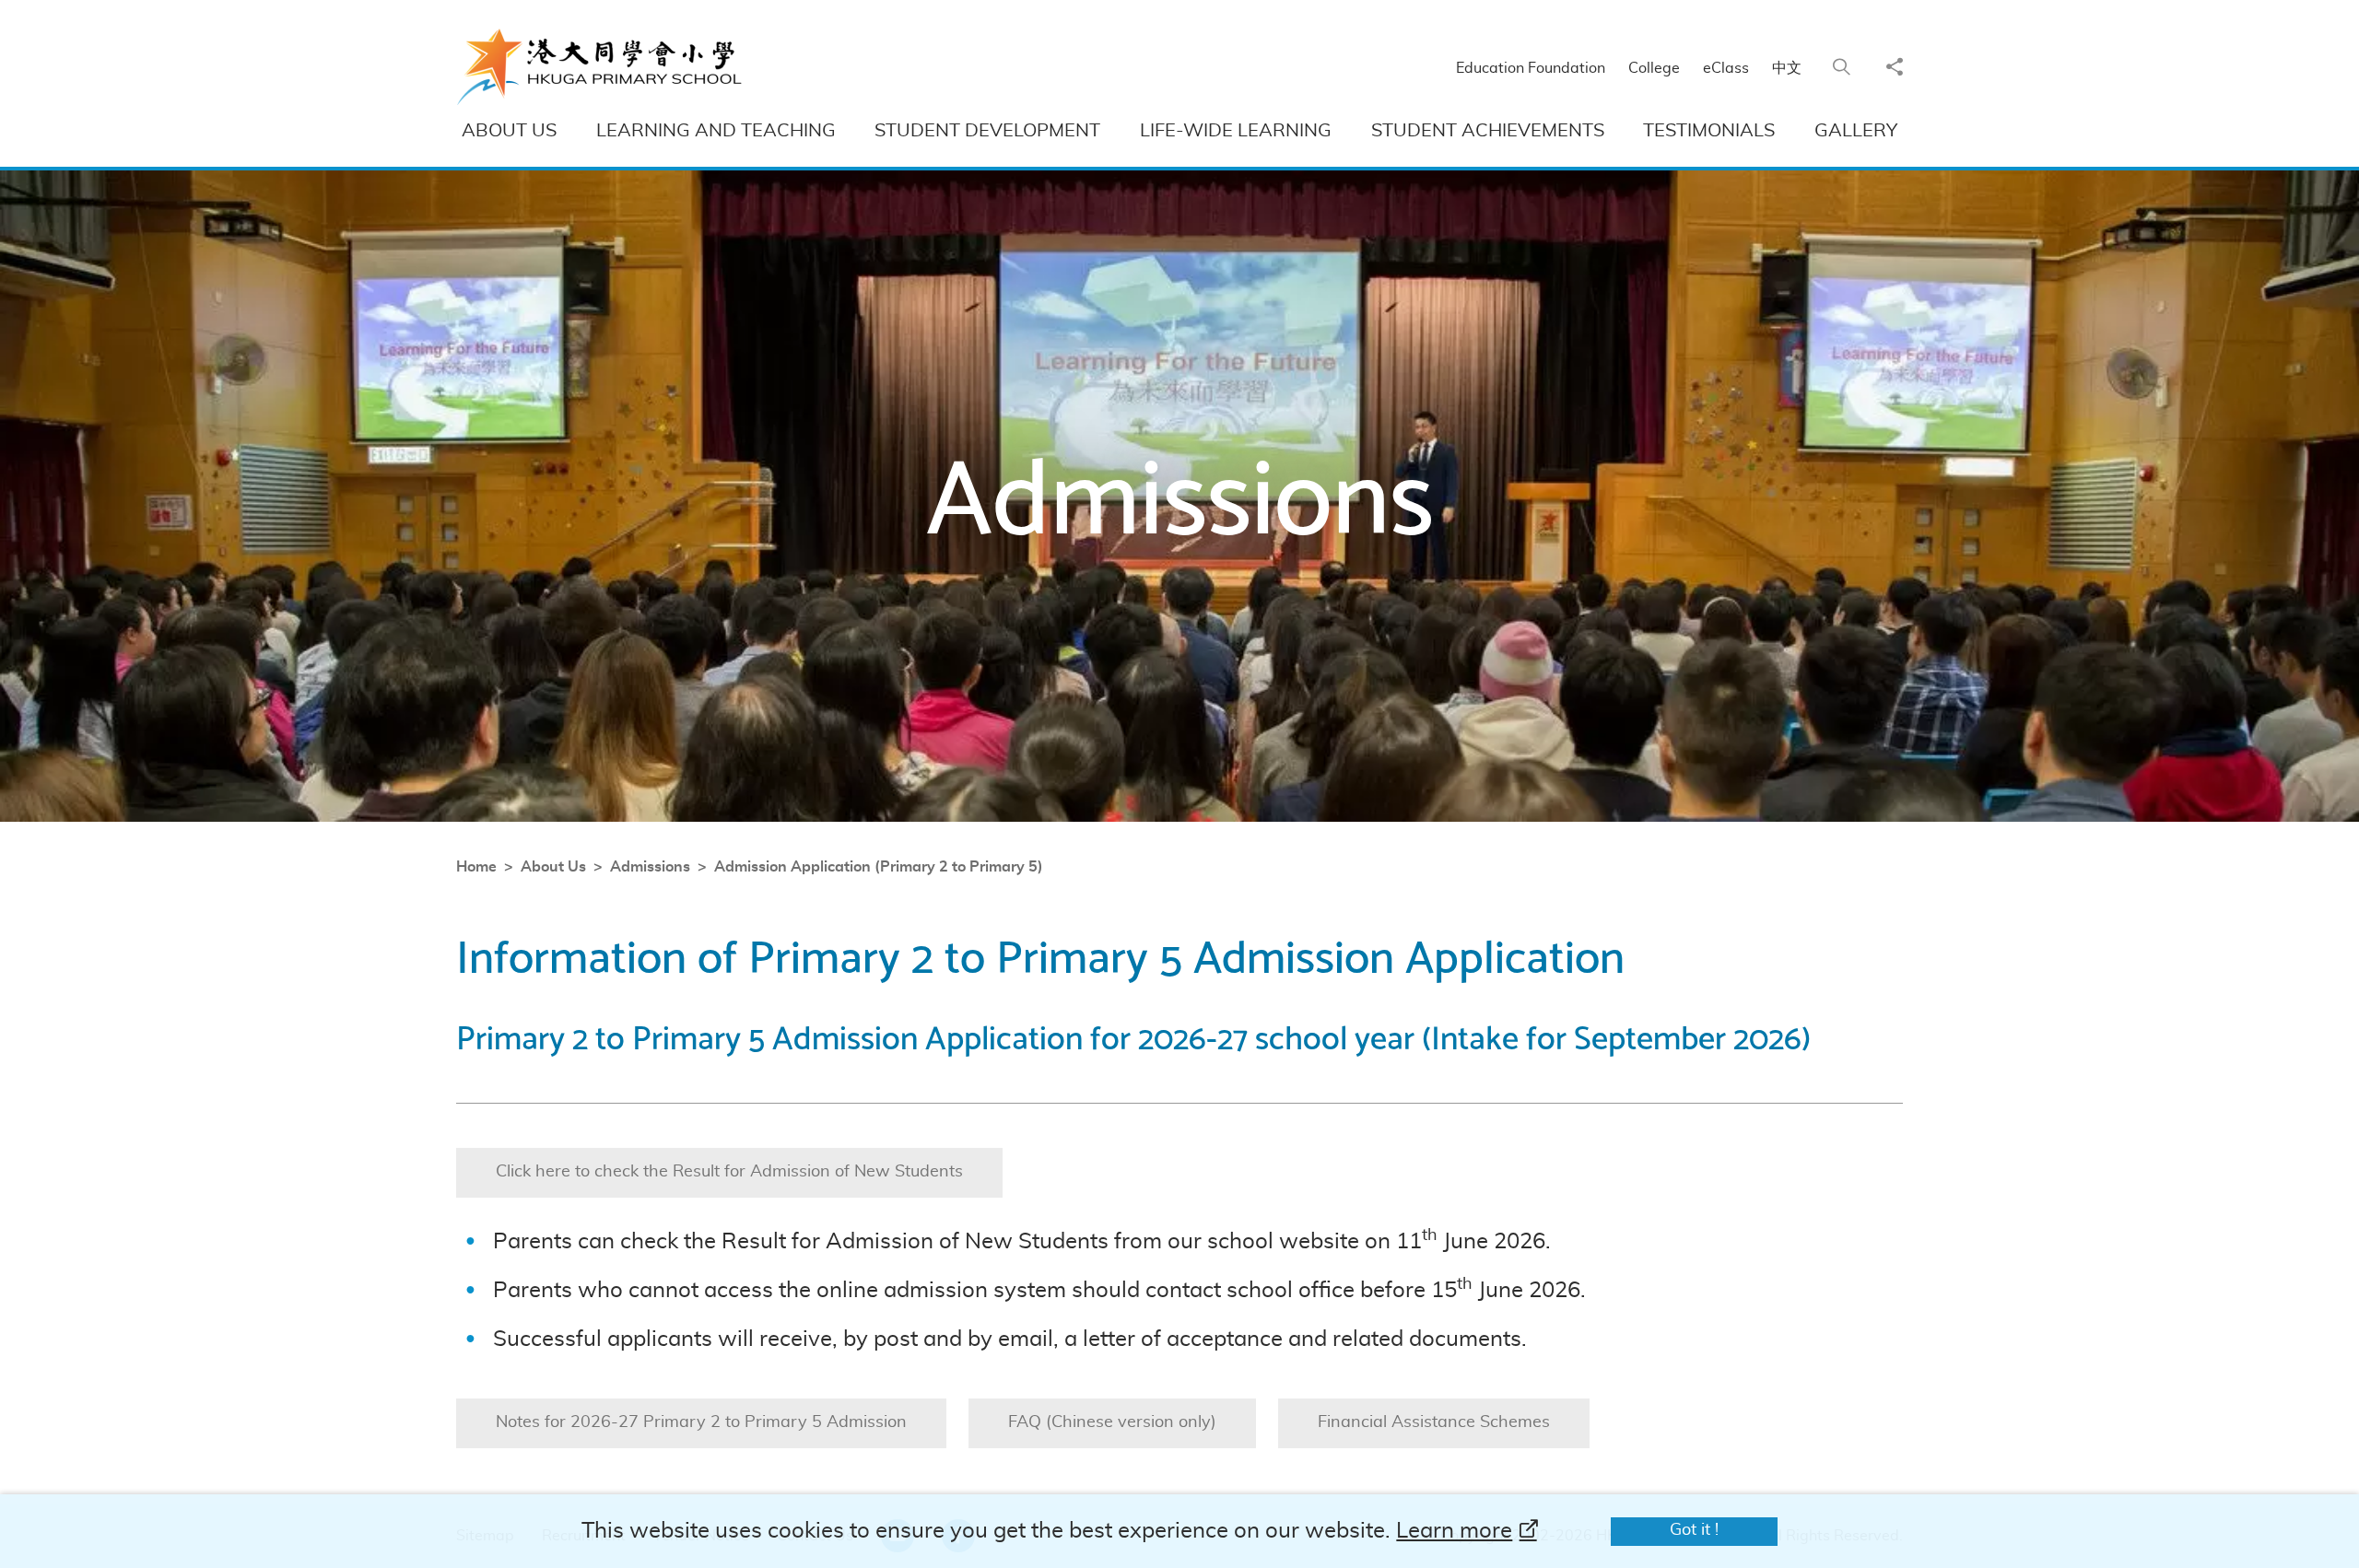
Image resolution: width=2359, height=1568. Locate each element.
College (1654, 68)
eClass (1726, 68)
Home (476, 867)
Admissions (650, 867)
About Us (553, 867)
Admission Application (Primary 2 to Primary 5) (879, 867)
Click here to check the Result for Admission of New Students (729, 1172)
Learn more (1454, 1531)
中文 (1787, 68)
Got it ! (1694, 1530)
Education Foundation (1531, 68)
